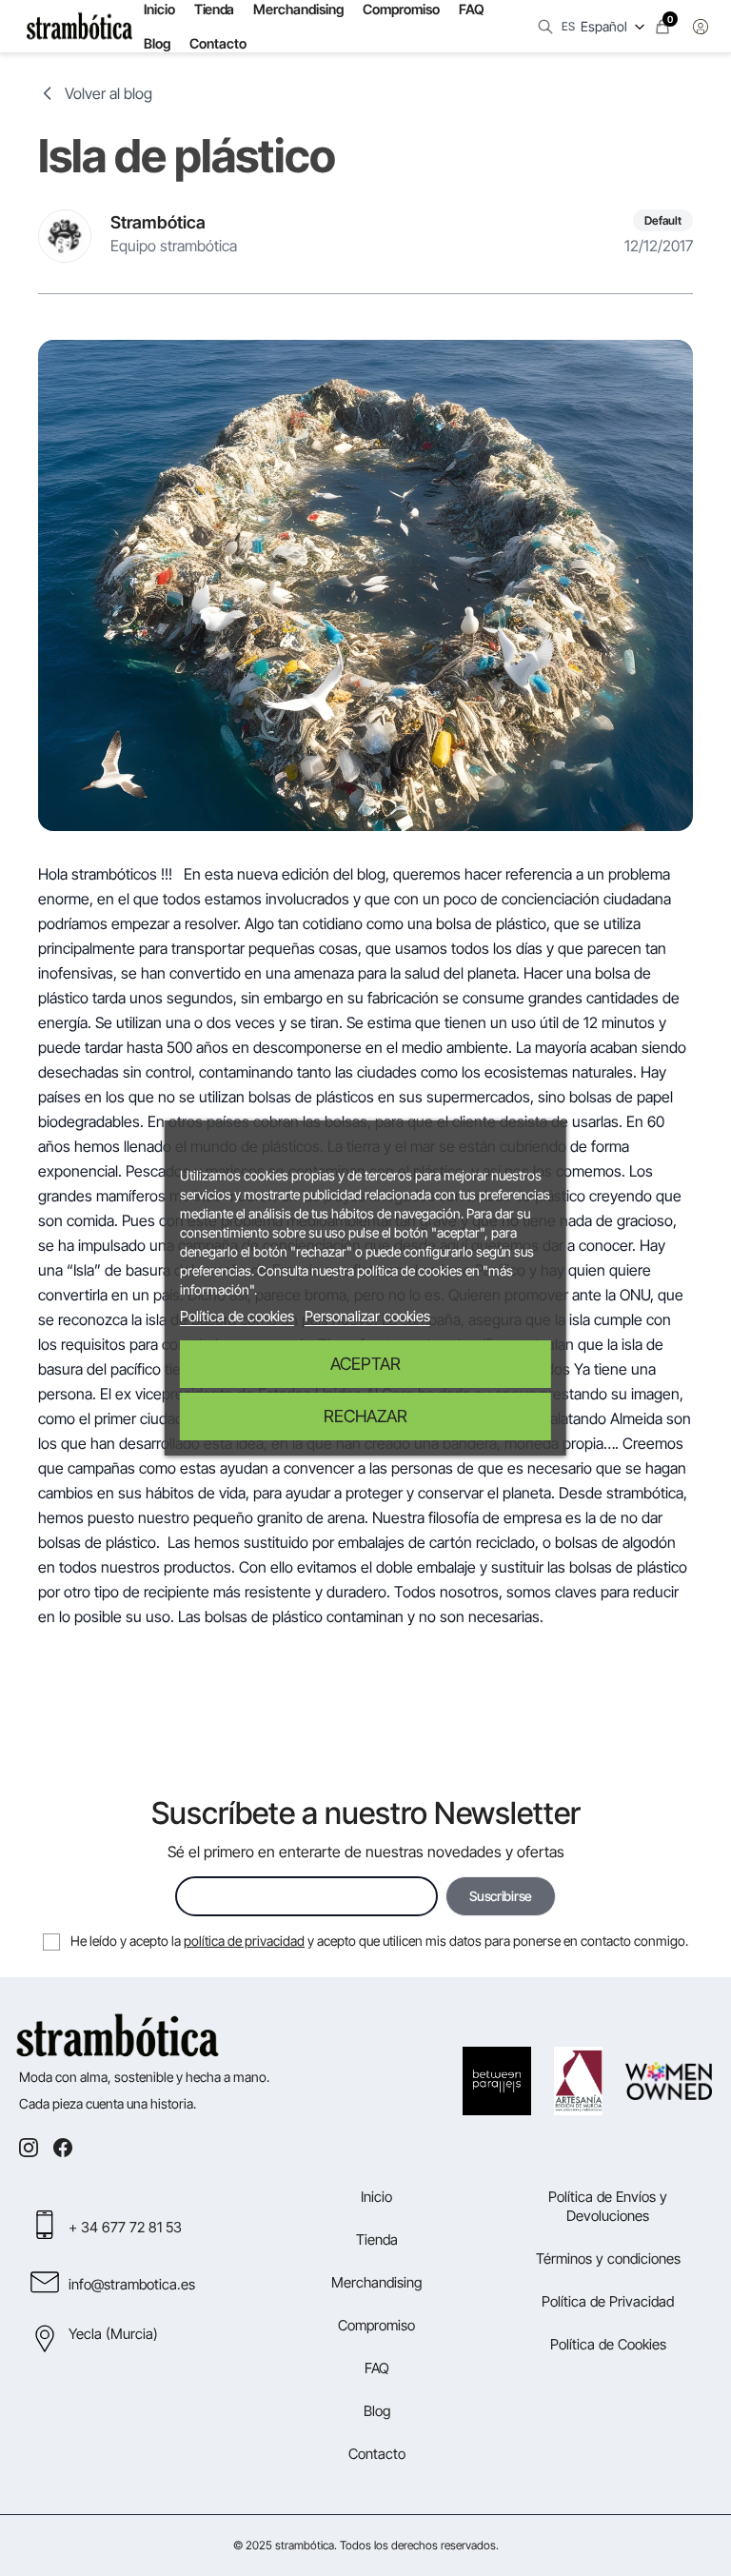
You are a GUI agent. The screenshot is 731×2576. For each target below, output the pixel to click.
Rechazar (365, 1416)
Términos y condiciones (608, 2259)
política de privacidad (244, 1941)
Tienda (377, 2239)
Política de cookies (237, 1316)
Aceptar (365, 1364)
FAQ (377, 2368)
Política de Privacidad (608, 2301)
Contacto (218, 43)
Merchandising (376, 2282)
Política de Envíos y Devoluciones (608, 2206)
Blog (157, 43)
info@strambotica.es (132, 2284)
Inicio (376, 2197)
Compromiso (376, 2325)
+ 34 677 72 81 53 (125, 2227)
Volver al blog (109, 93)
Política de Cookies (608, 2344)
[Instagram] (29, 2148)
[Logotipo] (79, 27)
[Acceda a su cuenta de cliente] (701, 27)
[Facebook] (63, 2148)
